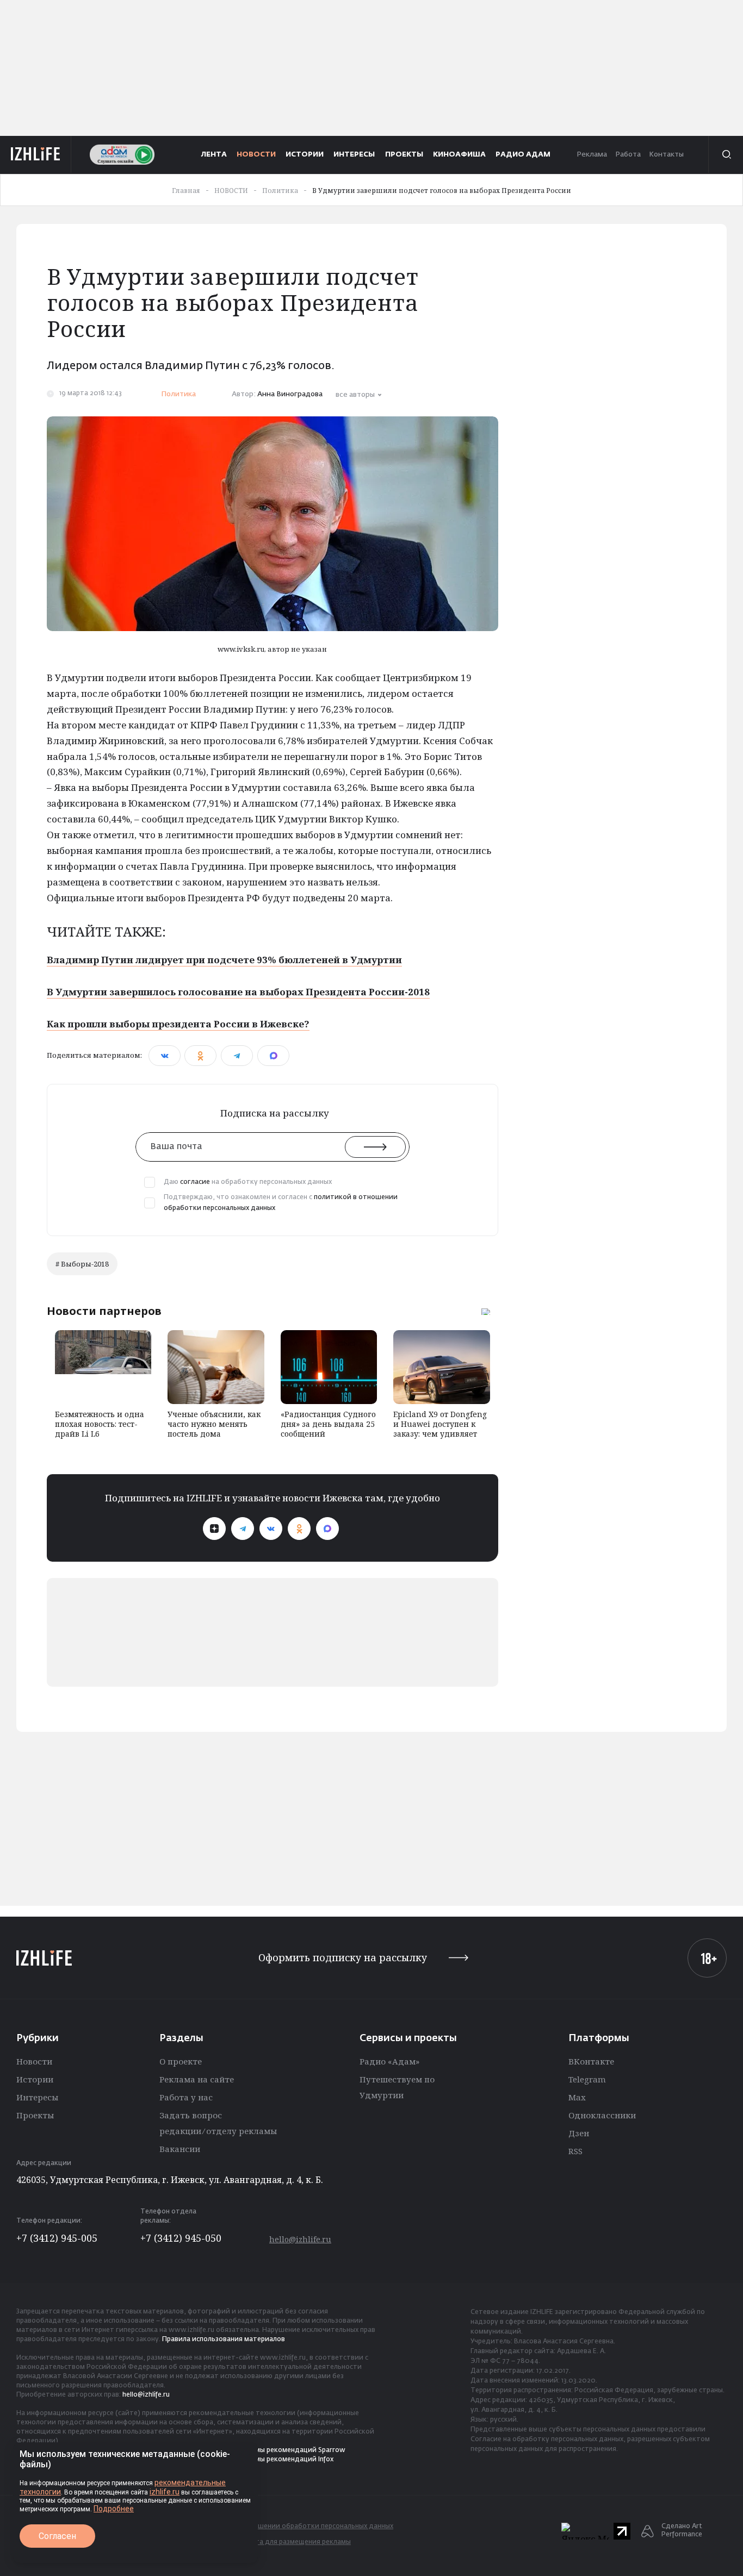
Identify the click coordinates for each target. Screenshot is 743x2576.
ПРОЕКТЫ (404, 155)
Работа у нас (186, 2097)
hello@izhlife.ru (300, 2239)
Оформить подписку (343, 1958)
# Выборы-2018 (82, 1264)
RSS (575, 2151)
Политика (178, 394)
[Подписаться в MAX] (327, 1529)
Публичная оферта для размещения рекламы (275, 2542)
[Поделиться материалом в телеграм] (237, 1056)
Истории (35, 2079)
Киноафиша (459, 155)
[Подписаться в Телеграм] (243, 1529)
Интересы (37, 2097)
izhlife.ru (165, 2492)
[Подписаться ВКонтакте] (271, 1529)
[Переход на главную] (36, 154)
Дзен (579, 2133)
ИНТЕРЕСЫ (354, 155)
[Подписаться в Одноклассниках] (299, 1529)
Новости (34, 2061)
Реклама (592, 155)
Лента (214, 155)
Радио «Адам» (389, 2061)
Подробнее (114, 2509)
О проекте (181, 2061)
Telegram (587, 2079)
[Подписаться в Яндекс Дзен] (214, 1529)
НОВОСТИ (256, 155)
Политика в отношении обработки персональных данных (297, 2527)
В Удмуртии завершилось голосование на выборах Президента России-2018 (238, 992)
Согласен (57, 2536)
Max (577, 2097)
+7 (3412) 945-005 (57, 2238)
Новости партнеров (104, 1311)
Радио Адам (523, 155)
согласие (195, 1182)
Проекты (35, 2115)
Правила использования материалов (224, 2340)
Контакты (666, 155)
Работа (628, 155)
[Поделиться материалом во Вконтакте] (165, 1056)
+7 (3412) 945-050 (181, 2238)
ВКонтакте (591, 2061)
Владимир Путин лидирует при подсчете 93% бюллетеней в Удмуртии (224, 960)
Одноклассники (602, 2115)
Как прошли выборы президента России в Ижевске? (178, 1024)
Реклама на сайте (197, 2079)
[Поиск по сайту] (726, 154)
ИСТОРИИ (305, 155)
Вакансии (180, 2149)
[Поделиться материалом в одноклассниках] (200, 1056)
